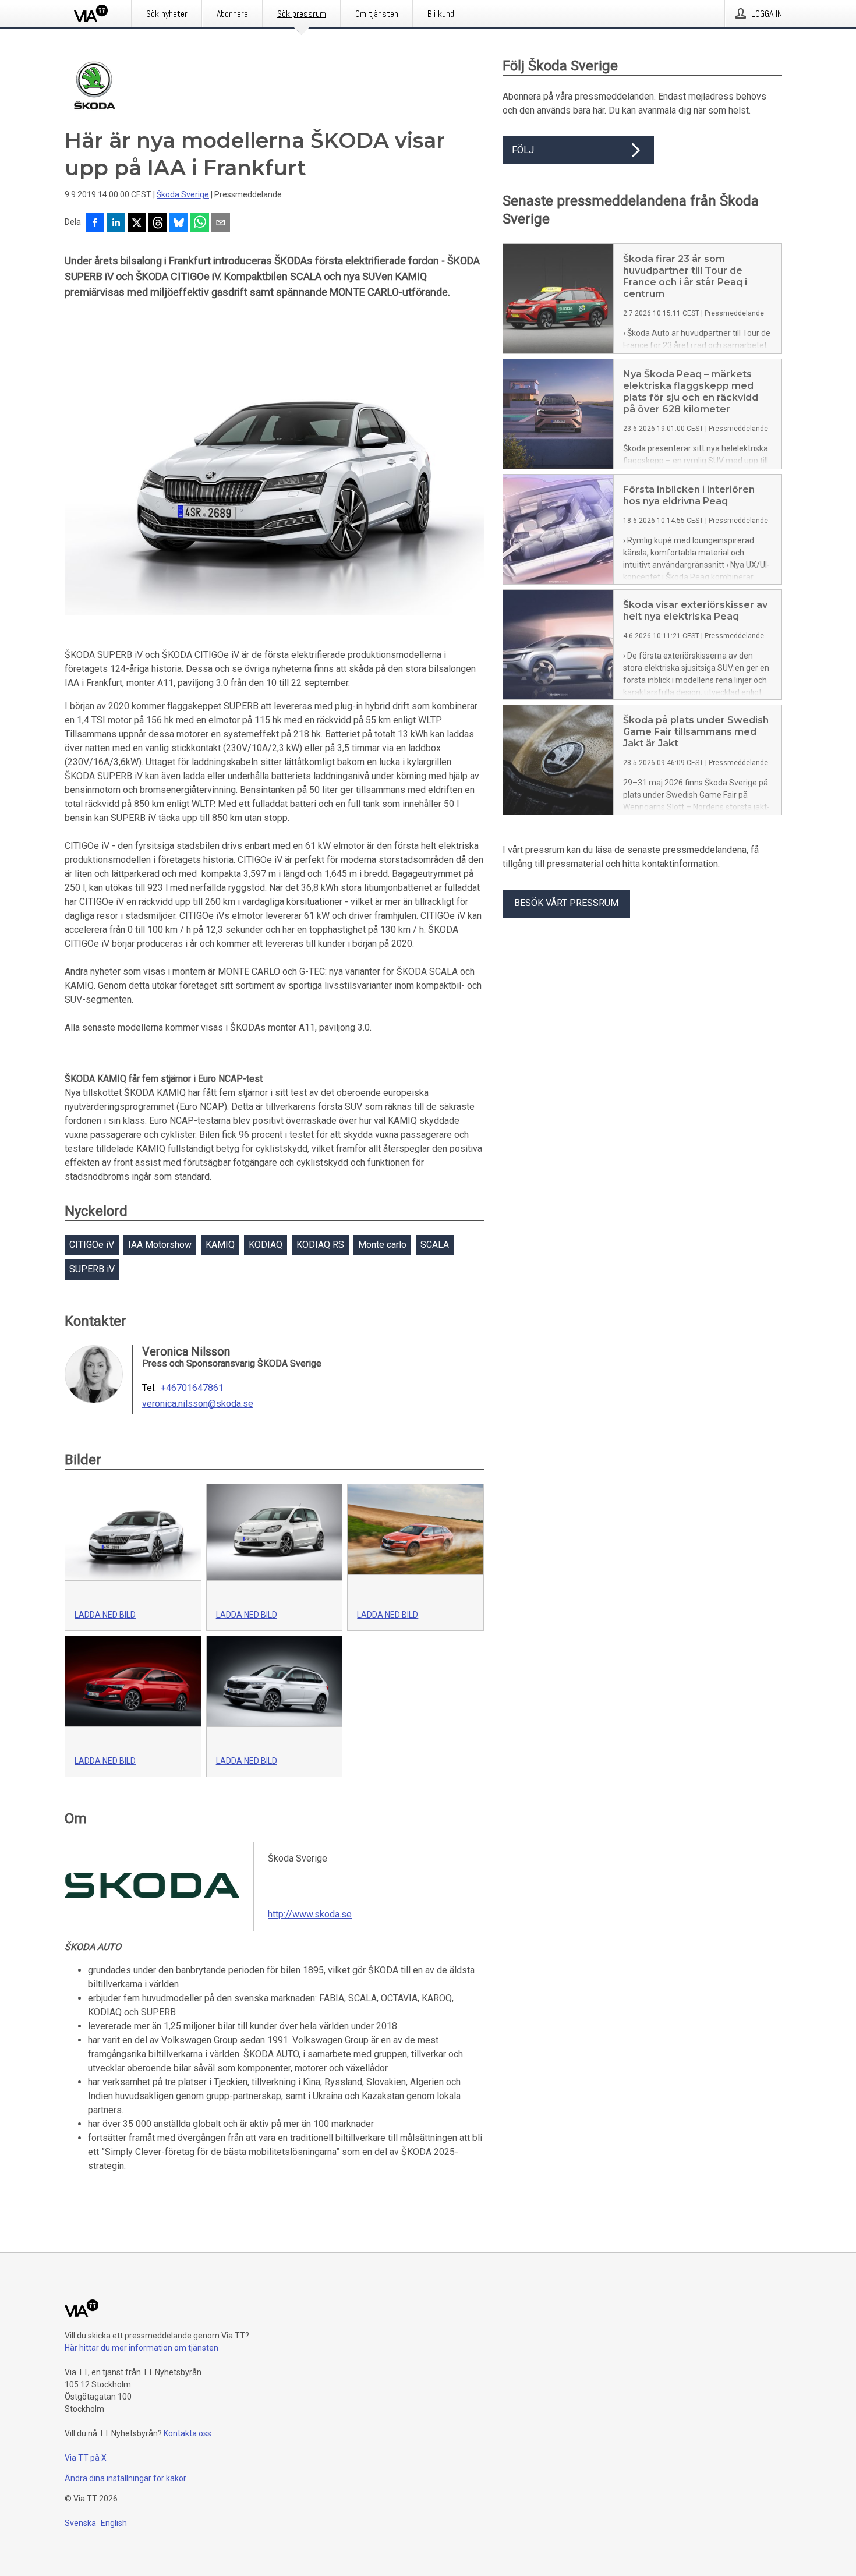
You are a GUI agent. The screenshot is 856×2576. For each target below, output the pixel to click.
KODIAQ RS (320, 1245)
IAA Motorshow (160, 1245)
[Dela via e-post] (221, 224)
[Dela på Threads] (158, 224)
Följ (523, 150)
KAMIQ (220, 1245)
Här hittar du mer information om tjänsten (142, 2348)
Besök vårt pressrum (566, 903)
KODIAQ (266, 1245)
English (114, 2523)
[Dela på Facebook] (95, 224)
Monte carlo (382, 1245)
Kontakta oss (188, 2433)
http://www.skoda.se (310, 1914)
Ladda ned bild (105, 1615)
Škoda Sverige (183, 194)
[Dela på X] (137, 224)
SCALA (435, 1245)
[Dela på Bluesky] (179, 224)
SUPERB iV (92, 1269)
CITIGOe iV (92, 1245)
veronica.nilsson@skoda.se (198, 1404)
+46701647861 (192, 1388)
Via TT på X (86, 2458)
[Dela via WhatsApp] (200, 224)
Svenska (80, 2523)
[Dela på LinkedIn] (116, 224)
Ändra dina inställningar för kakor (125, 2478)
